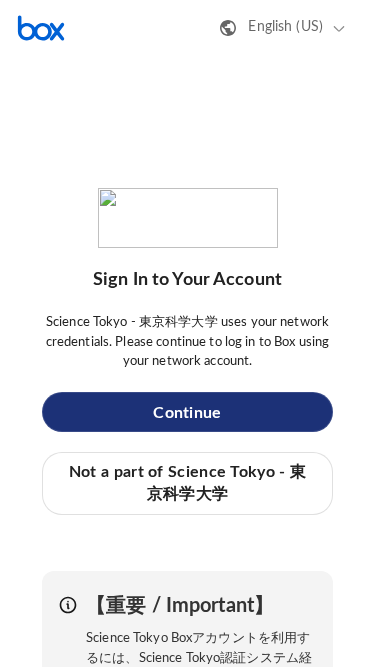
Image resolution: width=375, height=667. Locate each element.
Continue (187, 413)
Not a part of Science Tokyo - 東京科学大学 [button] (187, 483)
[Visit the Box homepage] (41, 28)
